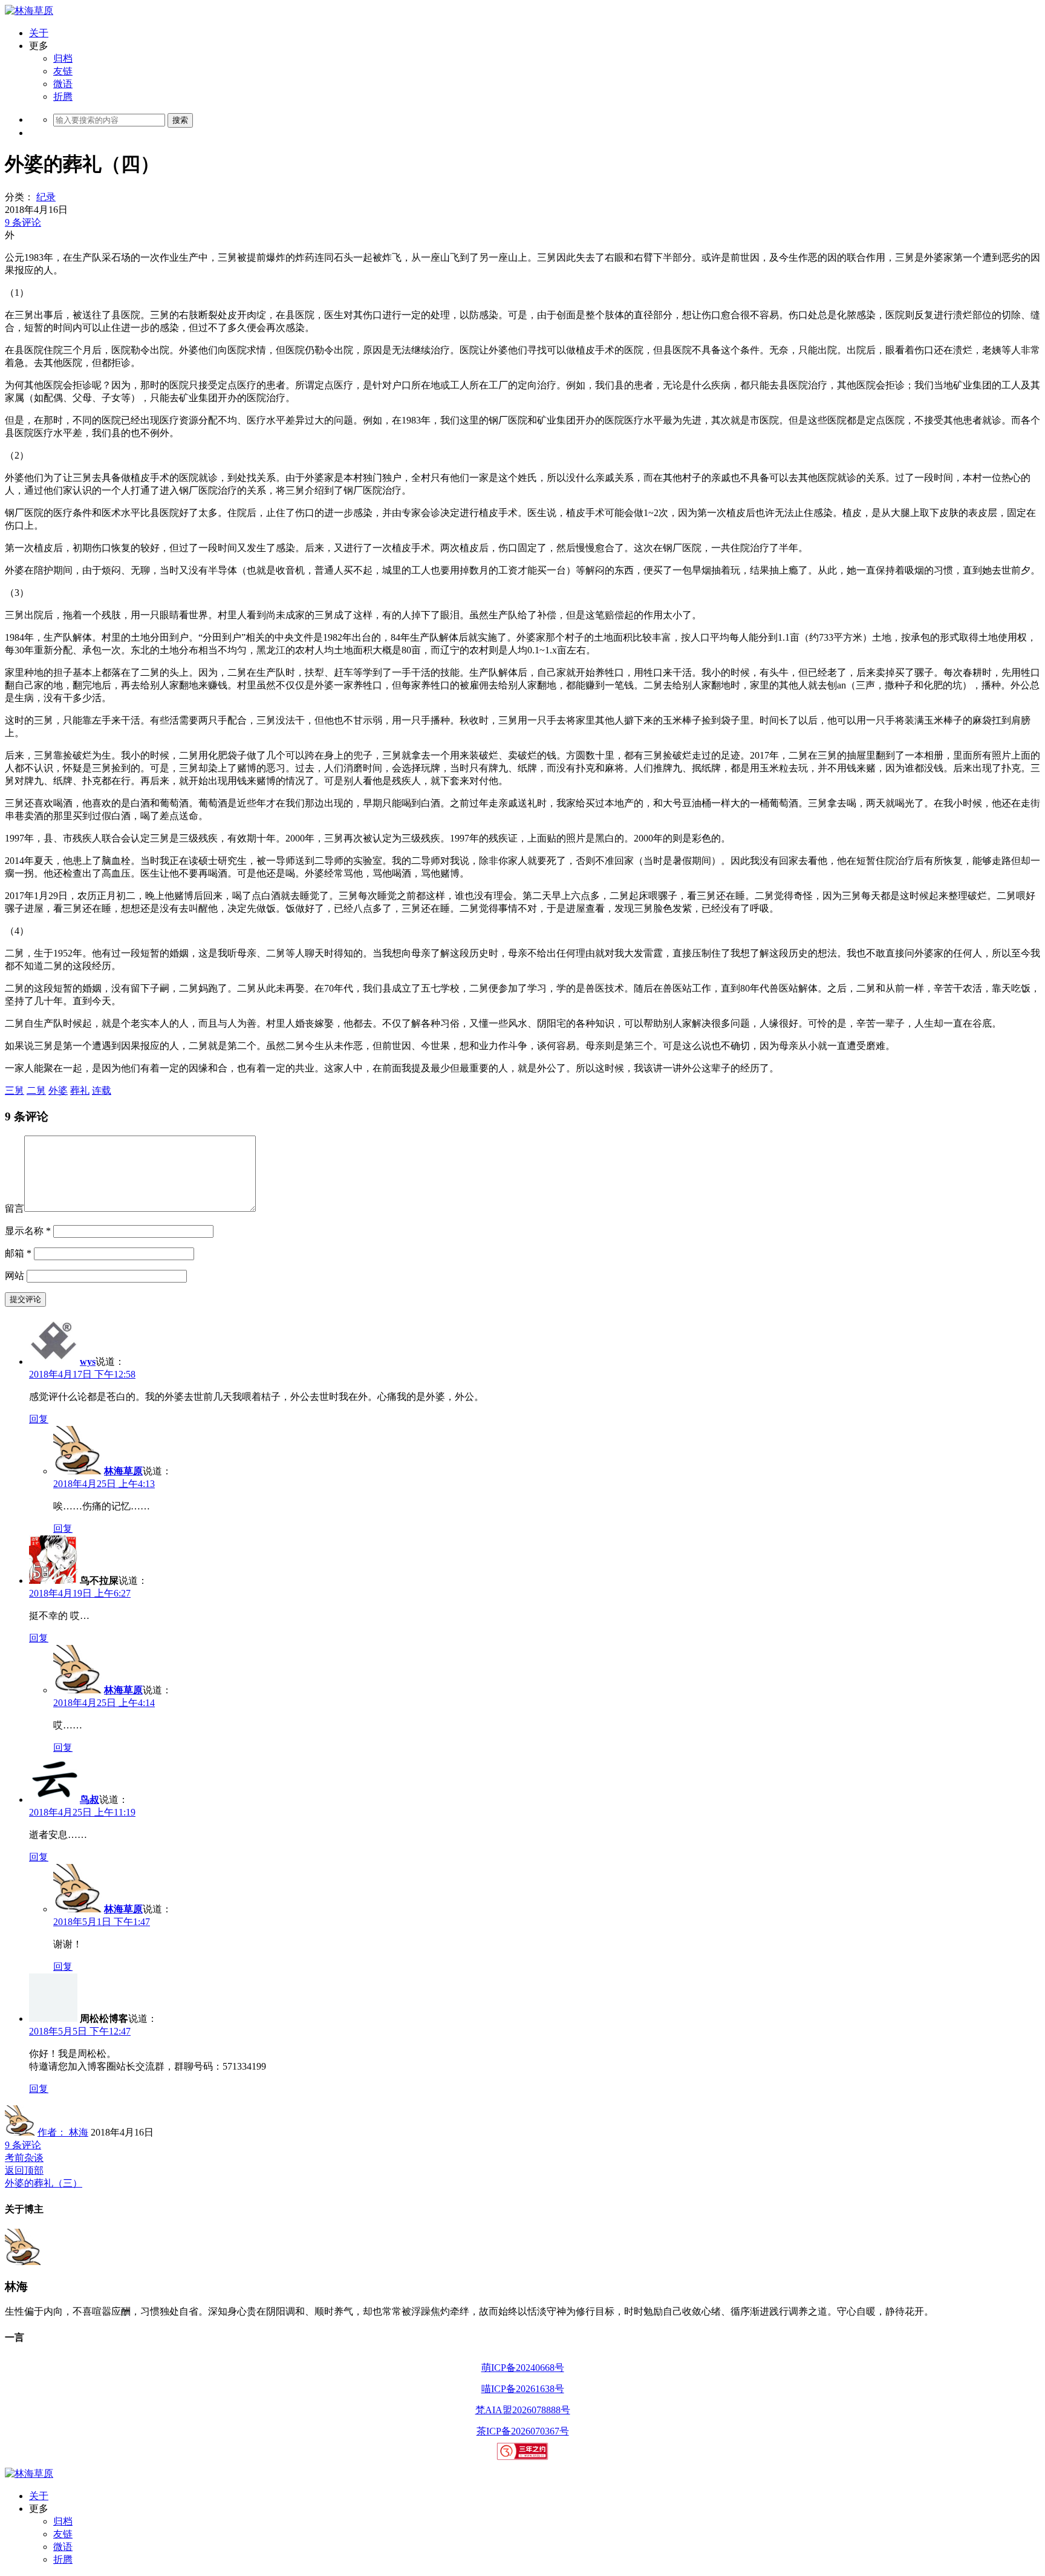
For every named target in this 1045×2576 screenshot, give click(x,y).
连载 (102, 1090)
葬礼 (80, 1090)
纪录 (46, 197)
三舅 (15, 1090)
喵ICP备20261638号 (523, 2389)
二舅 (36, 1090)
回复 (39, 1419)
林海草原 (123, 1471)
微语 (63, 84)
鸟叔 (90, 1800)
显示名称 (28, 1231)
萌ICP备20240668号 (523, 2368)
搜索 (180, 120)
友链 (63, 71)
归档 (63, 58)
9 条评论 (23, 222)
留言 (15, 1208)
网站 (15, 1276)
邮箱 (18, 1253)
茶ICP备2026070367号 (523, 2431)
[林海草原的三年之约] (523, 2457)
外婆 (58, 1090)
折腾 (63, 96)
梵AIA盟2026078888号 (523, 2410)
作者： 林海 (63, 2132)
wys (88, 1362)
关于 (39, 33)
